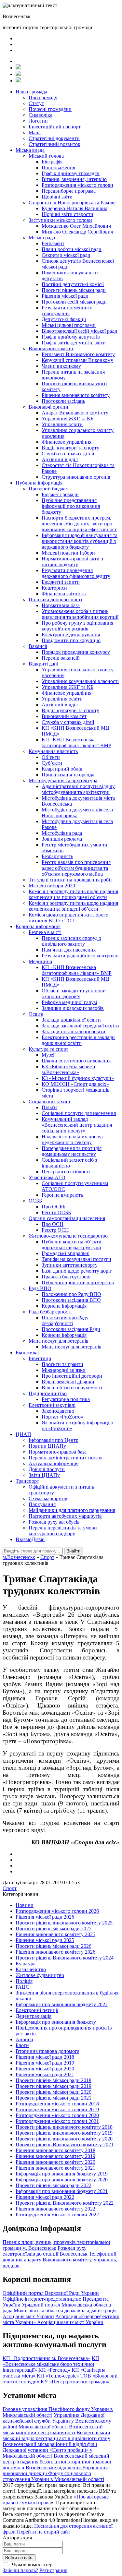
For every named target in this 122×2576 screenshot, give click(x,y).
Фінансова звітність (64, 594)
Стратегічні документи (54, 138)
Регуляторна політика (66, 1399)
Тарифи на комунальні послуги (76, 1259)
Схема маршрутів (48, 1498)
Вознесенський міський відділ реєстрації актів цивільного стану (56, 2435)
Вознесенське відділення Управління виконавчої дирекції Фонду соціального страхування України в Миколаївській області (55, 2473)
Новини (25, 1905)
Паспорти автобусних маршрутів (65, 1516)
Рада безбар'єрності (50, 1312)
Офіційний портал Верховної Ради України (51, 2293)
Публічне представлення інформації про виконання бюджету (71, 506)
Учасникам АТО (47, 1177)
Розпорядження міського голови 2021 (57, 2121)
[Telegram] (18, 74)
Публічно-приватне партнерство (78, 1282)
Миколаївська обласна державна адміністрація (65, 2311)
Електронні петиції (37, 2010)
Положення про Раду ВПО (71, 1294)
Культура (26, 1964)
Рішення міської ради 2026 (45, 1917)
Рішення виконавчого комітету (76, 395)
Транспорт (27, 1481)
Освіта (36, 1014)
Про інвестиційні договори (72, 1376)
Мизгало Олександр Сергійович (77, 232)
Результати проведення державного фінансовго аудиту (76, 573)
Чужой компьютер (31, 2564)
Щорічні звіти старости (68, 214)
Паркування (42, 1504)
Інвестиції (40, 1358)
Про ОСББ (54, 1207)
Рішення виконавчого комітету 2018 (55, 2150)
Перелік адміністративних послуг (66, 1458)
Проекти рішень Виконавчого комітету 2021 (65, 2145)
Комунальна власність (53, 751)
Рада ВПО (40, 1288)
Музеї (48, 1055)
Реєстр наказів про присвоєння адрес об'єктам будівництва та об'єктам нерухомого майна (76, 868)
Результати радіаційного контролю (80, 956)
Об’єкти (51, 757)
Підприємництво (48, 1393)
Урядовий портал (41, 2305)
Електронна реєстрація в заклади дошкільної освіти (78, 1040)
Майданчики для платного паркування (72, 1510)
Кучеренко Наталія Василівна (75, 208)
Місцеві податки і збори (68, 553)
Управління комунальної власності (80, 681)
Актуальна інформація (54, 1463)
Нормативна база (61, 605)
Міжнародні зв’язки (64, 1370)
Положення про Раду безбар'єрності (65, 1320)
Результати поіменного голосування (67, 311)
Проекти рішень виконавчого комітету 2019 (64, 2133)
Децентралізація (34, 2016)
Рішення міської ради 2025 (45, 1940)
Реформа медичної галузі (69, 1002)
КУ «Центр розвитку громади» (75, 2382)
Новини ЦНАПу (47, 1446)
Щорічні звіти (57, 197)
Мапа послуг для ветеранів (59, 1341)
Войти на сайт (19, 2558)
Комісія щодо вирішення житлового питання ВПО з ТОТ (68, 918)
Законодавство (58, 1411)
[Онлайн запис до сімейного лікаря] (18, 68)
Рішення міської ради (65, 296)
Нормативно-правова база (58, 1452)
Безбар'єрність (57, 856)
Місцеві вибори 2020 (52, 886)
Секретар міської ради (66, 255)
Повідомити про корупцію (71, 640)
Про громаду (43, 97)
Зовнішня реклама (62, 839)
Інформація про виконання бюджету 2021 (62, 2191)
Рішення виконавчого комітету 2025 (55, 1934)
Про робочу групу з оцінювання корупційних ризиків (77, 626)
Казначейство (31, 1969)
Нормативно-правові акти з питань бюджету (72, 562)
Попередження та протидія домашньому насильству (72, 1151)
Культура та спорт (48, 1049)
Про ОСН (53, 1224)
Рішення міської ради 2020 (45, 2069)
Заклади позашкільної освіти (74, 1031)
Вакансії (38, 646)
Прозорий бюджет (49, 489)
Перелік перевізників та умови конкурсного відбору (63, 1531)
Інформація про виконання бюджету (56, 2022)
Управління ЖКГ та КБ (68, 419)
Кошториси (54, 588)
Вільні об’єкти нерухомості (72, 1388)
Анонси (24, 2039)
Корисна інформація (38, 926)
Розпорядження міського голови (77, 185)
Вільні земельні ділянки (68, 1382)
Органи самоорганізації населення (67, 1218)
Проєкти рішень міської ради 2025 (54, 1929)
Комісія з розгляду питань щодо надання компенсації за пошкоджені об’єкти (73, 894)
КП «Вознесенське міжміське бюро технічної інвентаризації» (51, 2364)
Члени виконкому (61, 366)
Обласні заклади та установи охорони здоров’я (74, 994)
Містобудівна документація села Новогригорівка (77, 813)
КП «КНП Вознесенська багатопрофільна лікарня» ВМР (77, 970)
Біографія (52, 162)
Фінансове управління (67, 442)
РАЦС (22, 1987)
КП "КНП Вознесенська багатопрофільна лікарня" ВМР (76, 743)
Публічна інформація (39, 483)
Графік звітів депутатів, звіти (74, 343)
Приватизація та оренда (68, 775)
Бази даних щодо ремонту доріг (77, 1271)
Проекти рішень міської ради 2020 (54, 2092)
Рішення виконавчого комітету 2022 (55, 2209)
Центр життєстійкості (66, 1172)
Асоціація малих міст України (70, 2322)
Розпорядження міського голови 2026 (57, 1911)
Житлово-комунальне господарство (68, 1236)
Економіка (27, 1353)
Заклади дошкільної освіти (71, 1020)
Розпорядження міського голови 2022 (57, 2215)
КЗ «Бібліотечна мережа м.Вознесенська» (68, 1069)
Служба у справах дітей (68, 722)
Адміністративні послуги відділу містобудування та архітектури (78, 789)
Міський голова (46, 156)
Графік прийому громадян (71, 173)
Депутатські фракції (64, 319)
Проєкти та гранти (62, 1364)
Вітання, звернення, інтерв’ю (74, 179)
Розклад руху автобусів (54, 1522)
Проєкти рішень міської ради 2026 (54, 1946)
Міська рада (42, 238)
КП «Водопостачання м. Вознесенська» (47, 2358)
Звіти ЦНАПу (44, 1475)
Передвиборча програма (69, 191)
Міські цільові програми (69, 325)
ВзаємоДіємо (30, 1539)
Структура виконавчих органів (76, 477)
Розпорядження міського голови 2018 (57, 2104)
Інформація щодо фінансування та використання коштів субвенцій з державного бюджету (80, 541)
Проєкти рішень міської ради (74, 290)
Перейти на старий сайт (44, 2532)
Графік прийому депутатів (71, 337)
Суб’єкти (52, 763)
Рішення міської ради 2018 (45, 2057)
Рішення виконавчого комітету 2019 (55, 2156)
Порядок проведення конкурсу (76, 652)
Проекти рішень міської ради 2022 (54, 2185)
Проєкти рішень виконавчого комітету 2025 (64, 1923)
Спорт (10, 1888)
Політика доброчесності (55, 599)
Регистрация (53, 2570)
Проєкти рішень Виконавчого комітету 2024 (65, 1958)
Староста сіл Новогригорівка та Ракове (72, 203)
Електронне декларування (71, 635)
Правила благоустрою (66, 1277)
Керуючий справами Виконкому (77, 360)
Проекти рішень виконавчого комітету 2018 (64, 2127)
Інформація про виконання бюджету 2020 (62, 2180)
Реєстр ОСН (55, 1230)
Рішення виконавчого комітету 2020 (55, 2162)
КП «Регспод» (54, 2370)
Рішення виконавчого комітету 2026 (55, 1952)
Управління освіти (62, 424)
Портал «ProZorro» (62, 1417)
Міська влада (30, 150)
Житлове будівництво (40, 1975)
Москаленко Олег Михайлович (76, 226)
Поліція (24, 1981)
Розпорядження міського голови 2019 (57, 2109)
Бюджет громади (60, 494)
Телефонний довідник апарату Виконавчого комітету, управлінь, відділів (60, 2260)
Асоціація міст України (28, 2316)
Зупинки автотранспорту (70, 1265)
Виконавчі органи (48, 407)
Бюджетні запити (61, 582)
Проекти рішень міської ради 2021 (54, 2098)
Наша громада (31, 92)
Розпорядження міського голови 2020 (57, 2115)
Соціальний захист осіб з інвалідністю (69, 1163)
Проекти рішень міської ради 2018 (54, 2080)
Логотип (38, 121)
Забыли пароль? (20, 2570)
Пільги (49, 1107)
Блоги (22, 2045)
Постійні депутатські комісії (73, 284)
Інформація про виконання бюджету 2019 (62, 2174)
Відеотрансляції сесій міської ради (80, 331)
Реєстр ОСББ (56, 1212)
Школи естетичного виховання (76, 1061)
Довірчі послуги (47, 1469)
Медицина (40, 961)
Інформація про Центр (54, 1440)
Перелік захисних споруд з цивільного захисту (71, 941)
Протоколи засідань (63, 401)
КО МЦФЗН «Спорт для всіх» (75, 1084)
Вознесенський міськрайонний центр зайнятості (53, 2430)
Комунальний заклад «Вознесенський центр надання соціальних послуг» (77, 1125)
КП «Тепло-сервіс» (58, 2376)
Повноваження (58, 168)
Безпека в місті (45, 932)
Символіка (41, 115)
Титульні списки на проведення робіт (70, 880)
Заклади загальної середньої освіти (80, 1026)
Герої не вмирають (62, 1195)
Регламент (53, 243)
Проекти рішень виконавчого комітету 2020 (64, 2139)
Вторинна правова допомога (47, 2051)
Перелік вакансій (61, 658)
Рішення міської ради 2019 (45, 2063)
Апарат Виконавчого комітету (75, 413)
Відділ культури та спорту (70, 448)
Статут (36, 103)
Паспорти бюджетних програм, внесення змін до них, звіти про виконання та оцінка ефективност (79, 524)
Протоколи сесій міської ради (74, 302)
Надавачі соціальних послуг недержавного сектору (73, 1139)
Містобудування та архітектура (63, 780)
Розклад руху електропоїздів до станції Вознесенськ (45, 2251)
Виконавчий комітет (51, 348)
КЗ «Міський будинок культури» (78, 1078)
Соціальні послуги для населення (79, 1113)
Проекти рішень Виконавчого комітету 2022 (65, 2203)
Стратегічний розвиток (54, 144)
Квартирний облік (62, 769)
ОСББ (35, 1201)
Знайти (74, 1551)
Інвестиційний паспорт (55, 127)
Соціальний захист (50, 1102)
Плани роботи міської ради (72, 249)
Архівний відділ (60, 459)
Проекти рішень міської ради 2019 (54, 2086)
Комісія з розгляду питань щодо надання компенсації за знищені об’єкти (73, 906)
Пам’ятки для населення (69, 950)
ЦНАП (23, 1434)
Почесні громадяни (50, 109)
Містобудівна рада (62, 833)
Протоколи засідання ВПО (71, 1300)
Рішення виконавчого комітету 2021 (55, 2168)
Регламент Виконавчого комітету (78, 354)
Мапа (35, 132)
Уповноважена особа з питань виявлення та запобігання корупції (80, 614)
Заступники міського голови (60, 220)
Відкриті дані (43, 664)
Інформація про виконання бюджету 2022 (62, 2004)
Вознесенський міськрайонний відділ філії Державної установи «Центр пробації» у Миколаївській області (50, 2450)
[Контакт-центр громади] (18, 81)
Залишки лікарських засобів (73, 1008)
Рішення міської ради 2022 (45, 2197)
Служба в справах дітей (68, 454)
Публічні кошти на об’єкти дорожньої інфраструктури (72, 1245)
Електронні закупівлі (52, 1405)
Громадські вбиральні (66, 1253)
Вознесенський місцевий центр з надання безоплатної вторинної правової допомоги (57, 2462)
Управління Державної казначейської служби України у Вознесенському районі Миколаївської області (57, 2421)
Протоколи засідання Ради (71, 1329)
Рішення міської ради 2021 (45, 2074)
